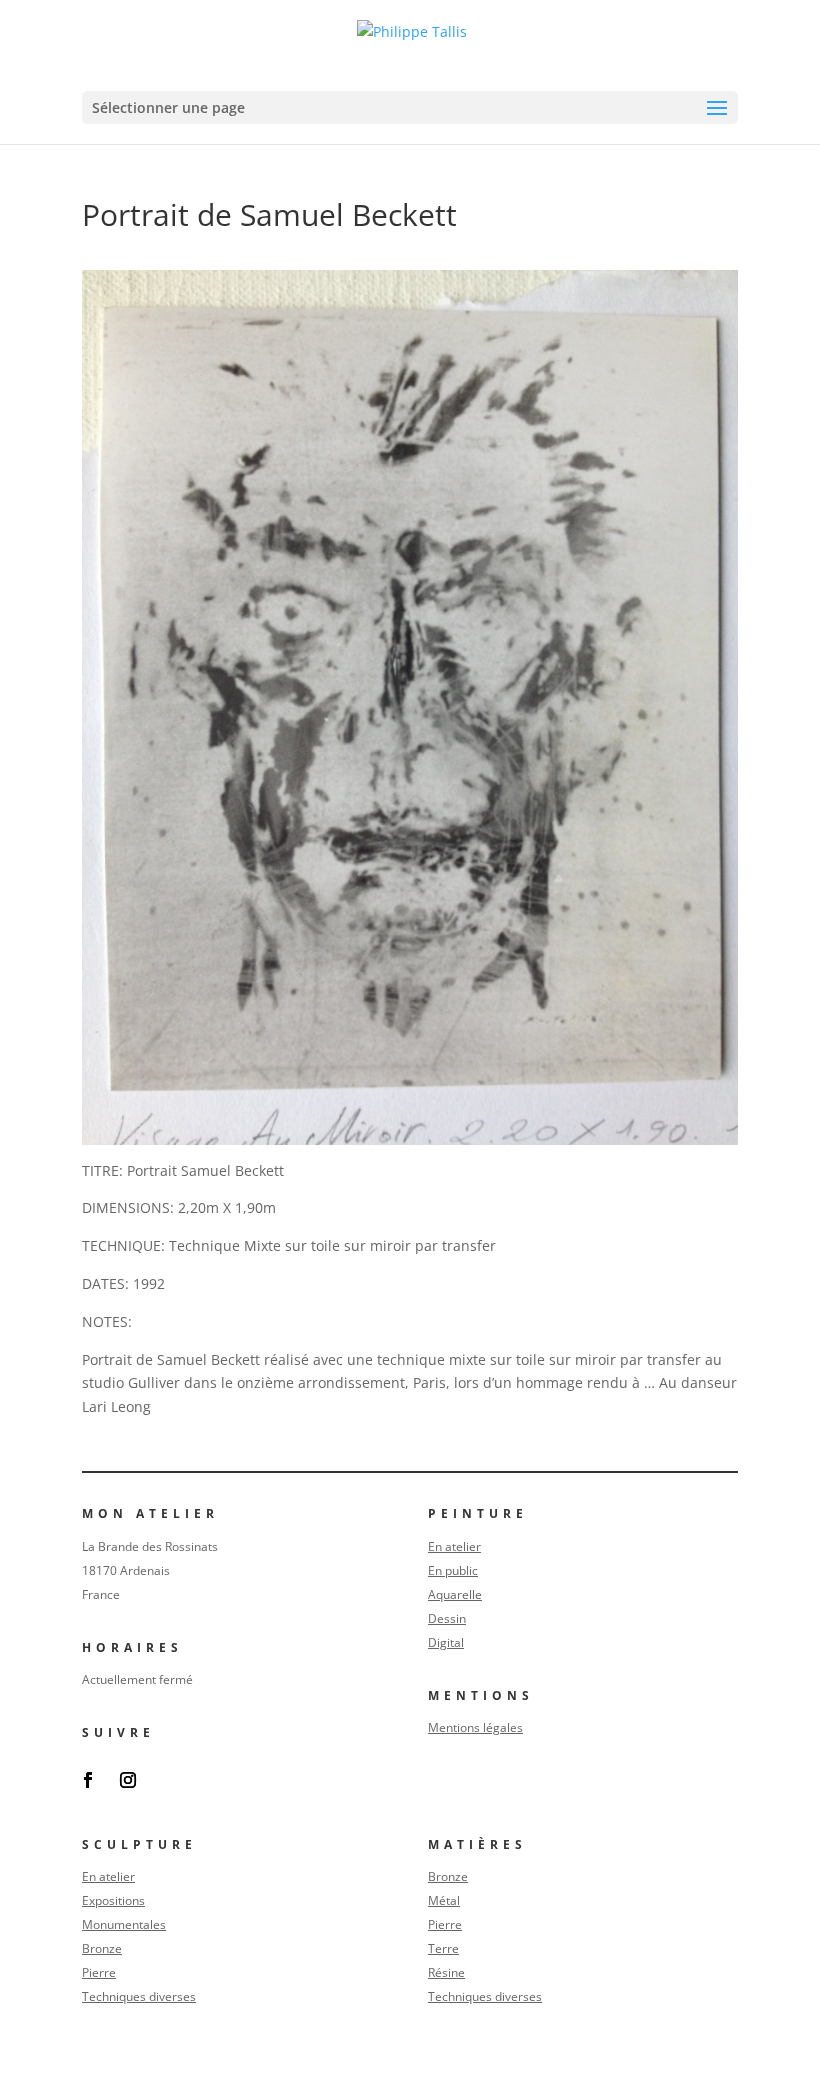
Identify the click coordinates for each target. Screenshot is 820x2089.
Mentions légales (475, 1727)
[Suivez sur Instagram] (128, 1780)
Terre (443, 1948)
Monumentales (124, 1924)
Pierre (99, 1972)
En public (453, 1570)
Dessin (447, 1618)
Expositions (113, 1900)
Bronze (102, 1948)
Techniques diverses (139, 1996)
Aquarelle (455, 1594)
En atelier (454, 1546)
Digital (446, 1642)
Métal (444, 1900)
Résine (446, 1972)
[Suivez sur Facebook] (88, 1780)
